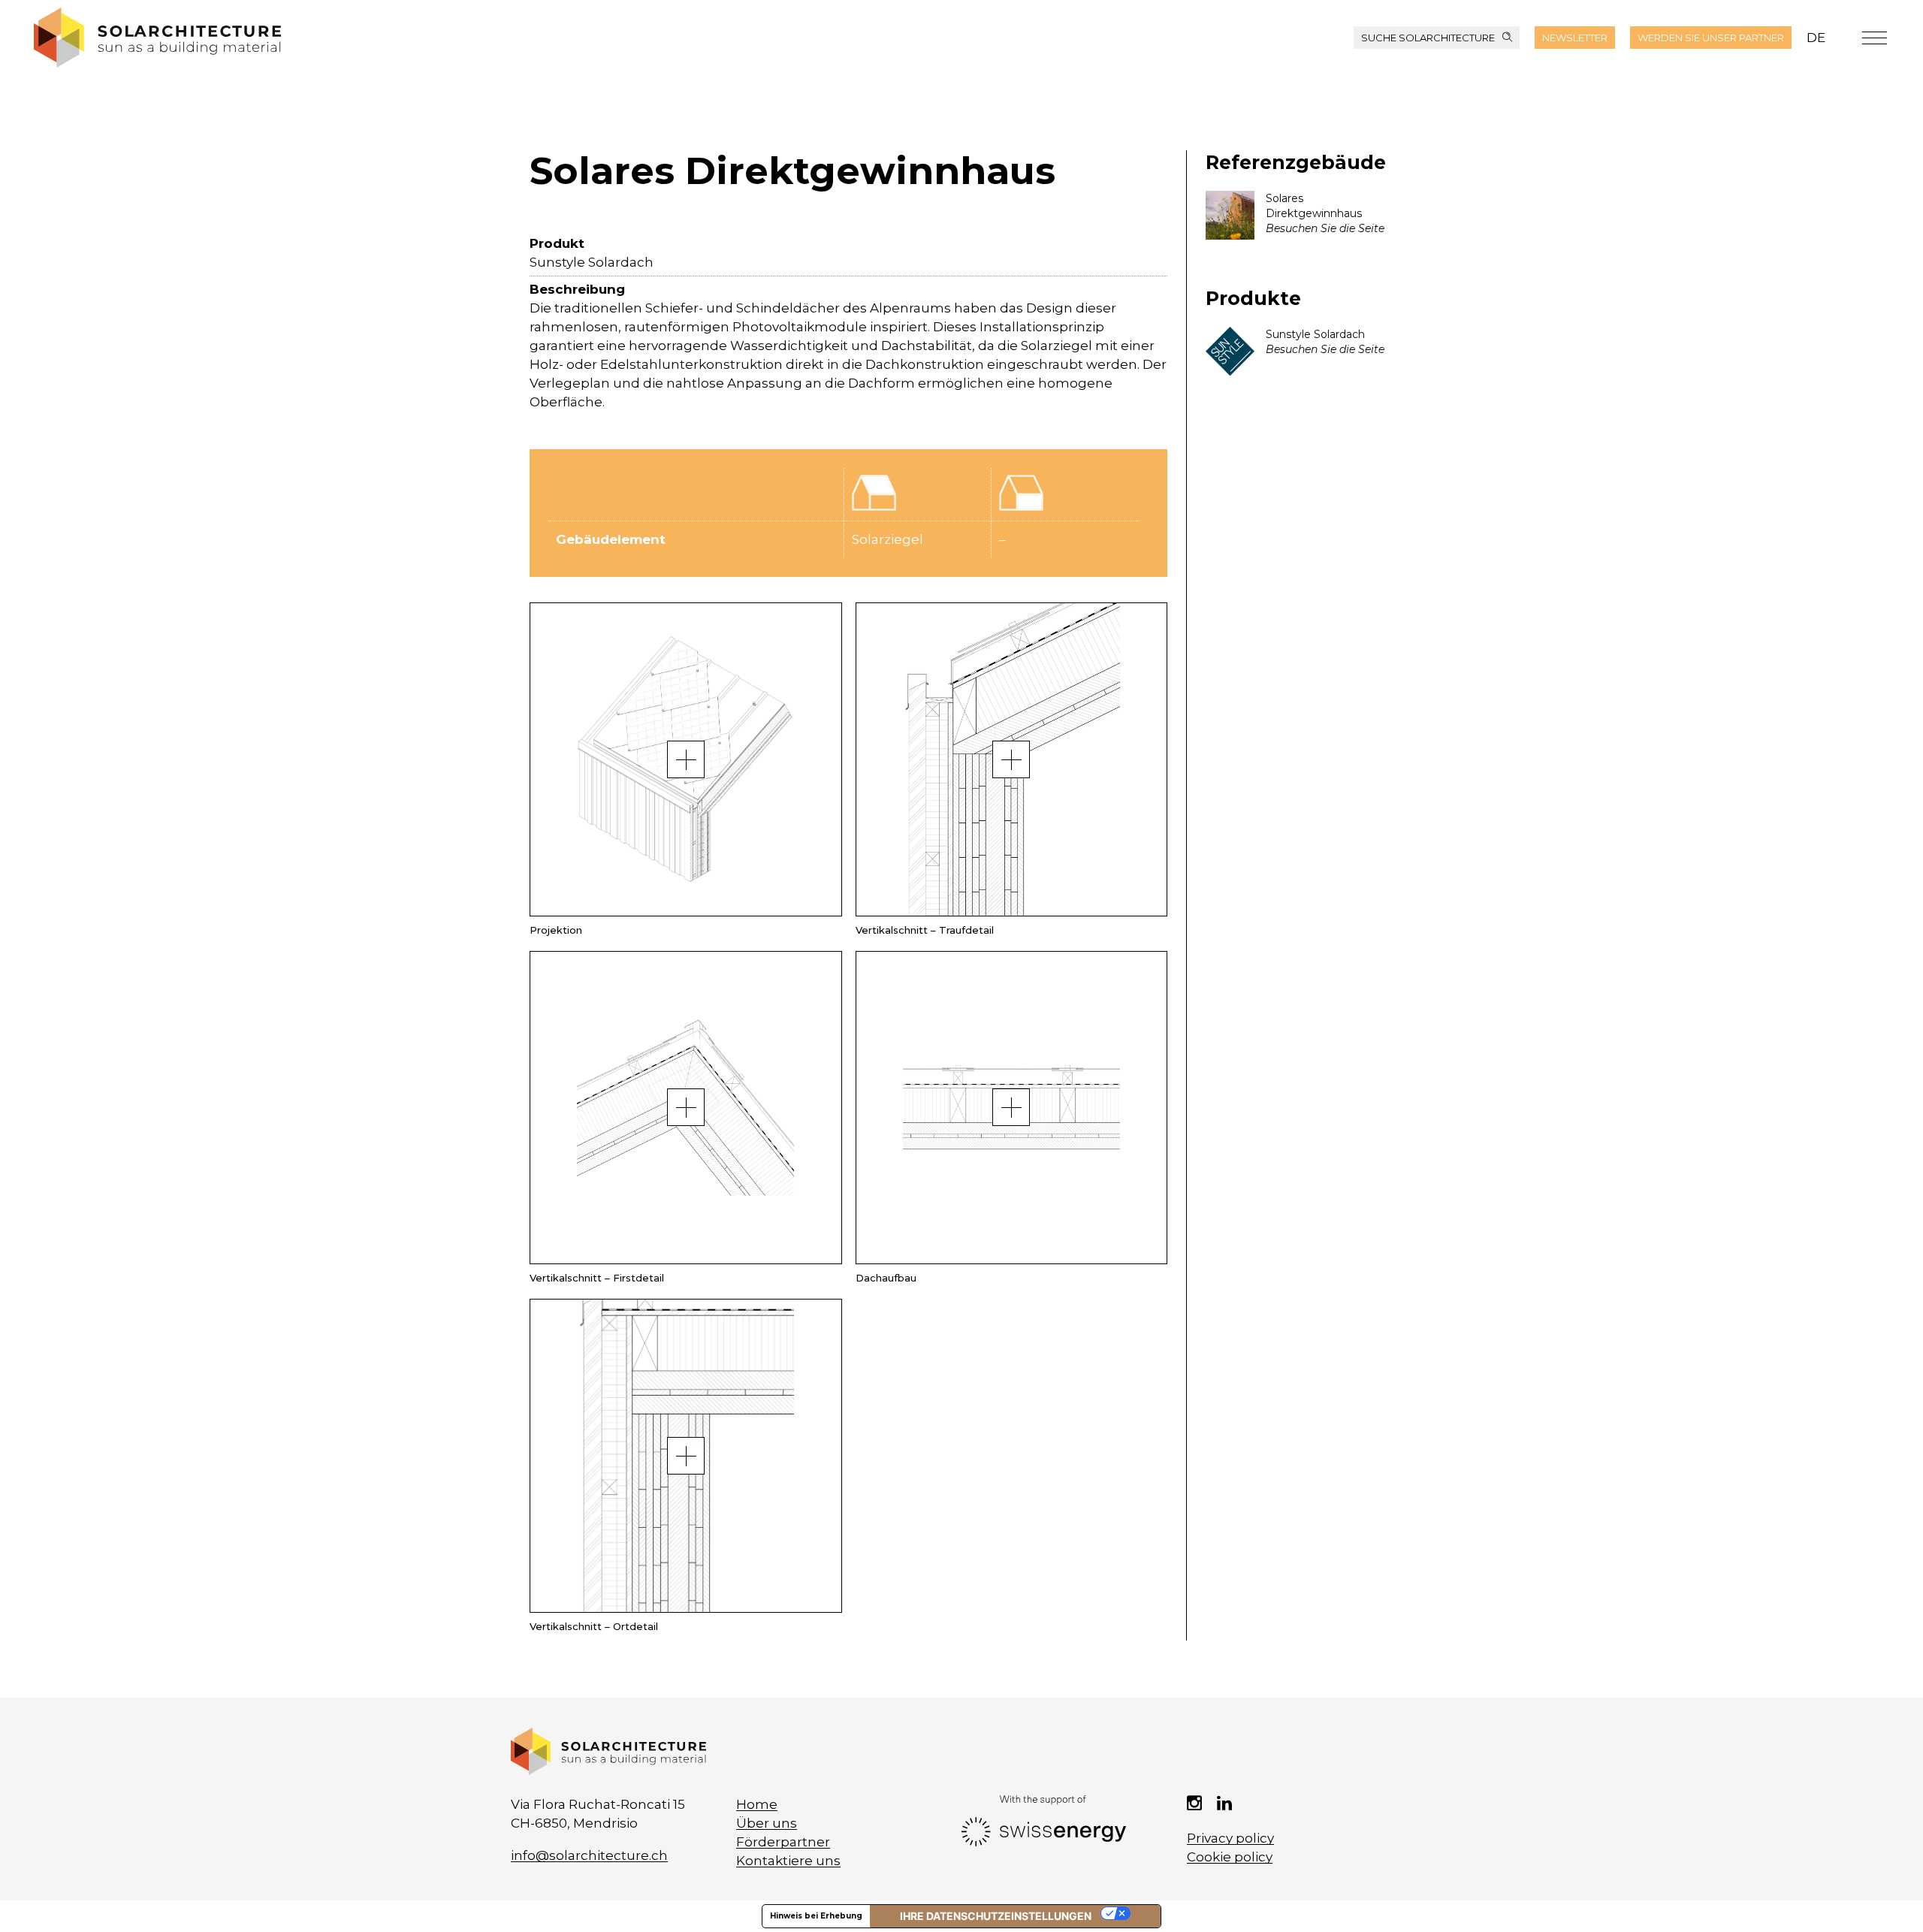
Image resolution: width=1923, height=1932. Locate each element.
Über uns (767, 1823)
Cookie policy (1230, 1857)
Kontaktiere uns (788, 1861)
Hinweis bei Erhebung (816, 1916)
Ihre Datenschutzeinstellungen (996, 1916)
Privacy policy (1230, 1838)
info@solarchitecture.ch (589, 1855)
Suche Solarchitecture (1428, 38)
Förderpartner (783, 1842)
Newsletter (1575, 38)
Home (757, 1804)
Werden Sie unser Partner (1711, 38)
